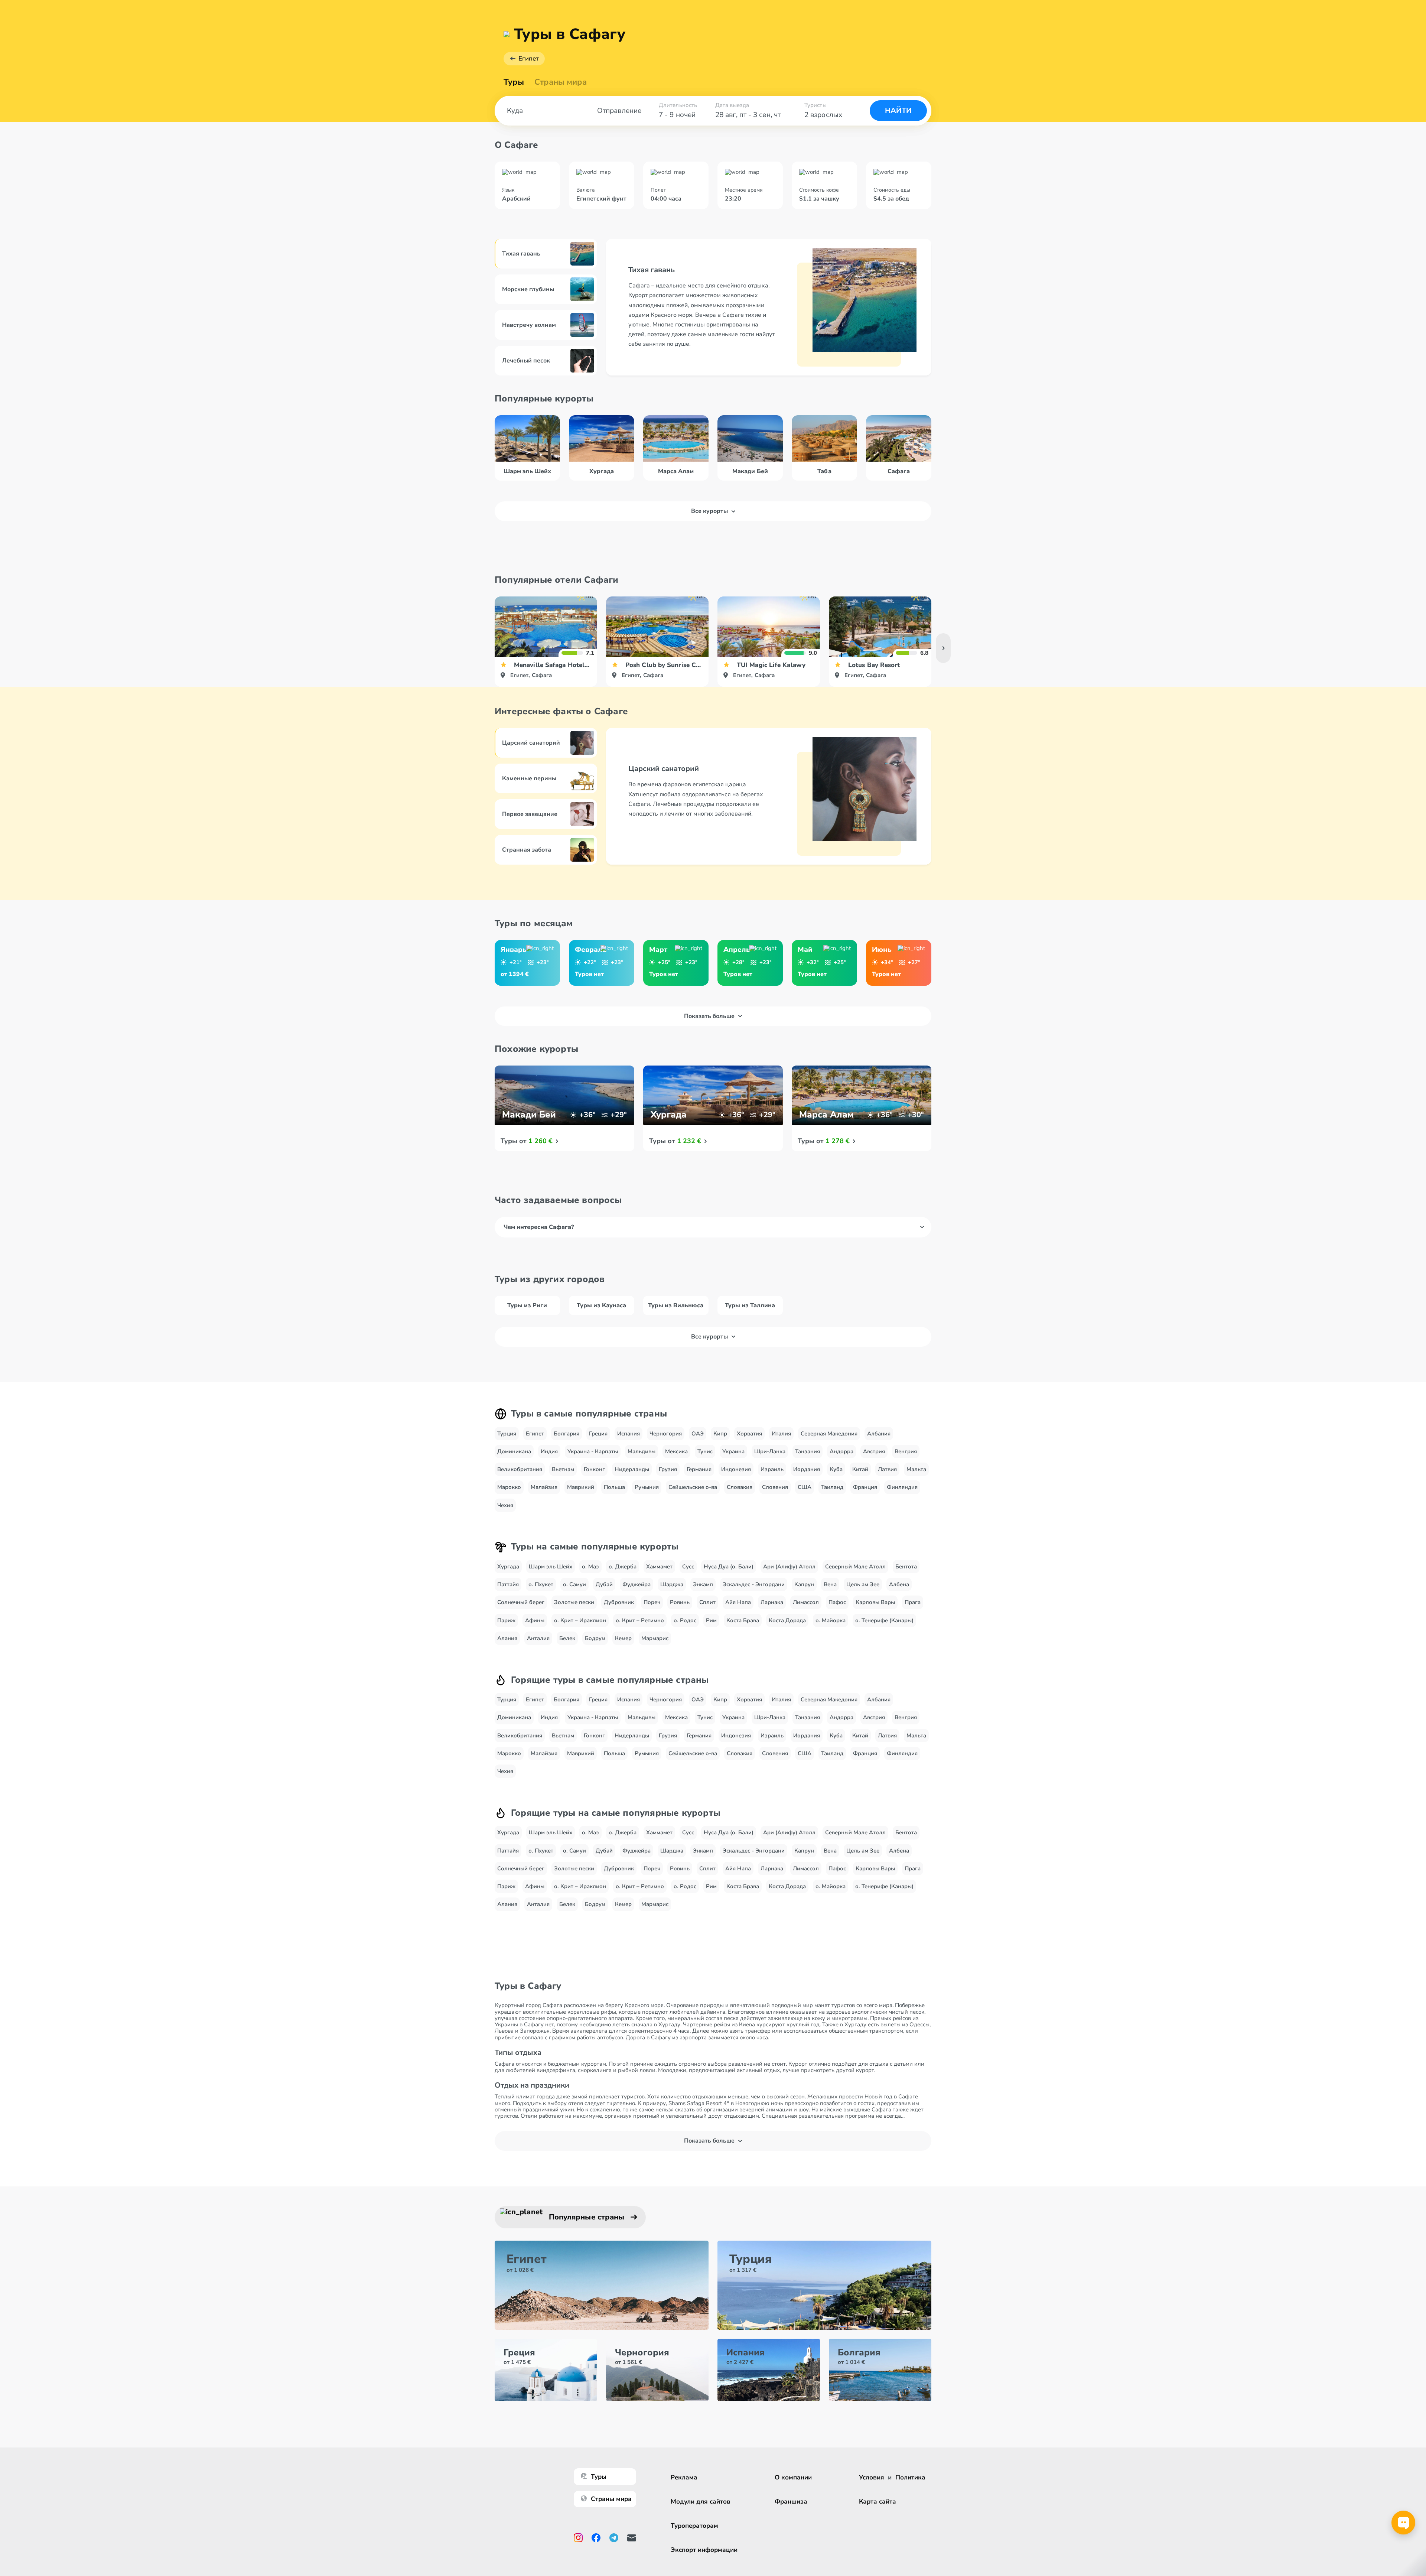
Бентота (906, 1567)
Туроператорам (694, 2526)
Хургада (508, 1567)
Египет (529, 58)
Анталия (538, 1638)
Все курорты (709, 511)
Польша (614, 1487)
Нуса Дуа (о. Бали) (729, 1567)
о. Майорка (831, 1620)
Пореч (652, 1602)
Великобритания (520, 1469)
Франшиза (791, 2502)
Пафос (837, 1602)
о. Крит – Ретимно (640, 1620)
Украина (733, 1451)
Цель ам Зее (863, 1584)
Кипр (720, 1434)
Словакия (740, 1487)
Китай (860, 1469)
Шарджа (672, 1584)
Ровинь (680, 1602)
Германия (699, 1469)
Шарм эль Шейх (551, 1567)
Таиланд (832, 1487)
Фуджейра (637, 1584)
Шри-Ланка (770, 1451)
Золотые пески (574, 1602)
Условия (872, 2477)
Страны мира (561, 82)
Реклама (684, 2477)
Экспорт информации (704, 2550)
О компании (793, 2477)
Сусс (688, 1567)
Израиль (772, 1469)
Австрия (874, 1451)
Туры (514, 82)
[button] (943, 648)
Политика (910, 2477)
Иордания (807, 1469)
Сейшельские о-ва (693, 1487)
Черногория (666, 1434)
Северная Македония (829, 1434)
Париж (506, 1620)
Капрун (804, 1584)
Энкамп (703, 1584)
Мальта (916, 1469)
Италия (781, 1434)
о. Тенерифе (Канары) (884, 1620)
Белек (567, 1638)
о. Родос (685, 1620)
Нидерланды (632, 1469)
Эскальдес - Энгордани (754, 1584)
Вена (830, 1584)
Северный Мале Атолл (855, 1567)
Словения (775, 1487)
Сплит (707, 1602)
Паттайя (508, 1584)
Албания (879, 1434)
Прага (913, 1602)
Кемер (623, 1638)
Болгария (567, 1434)
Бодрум (595, 1638)
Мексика (676, 1451)
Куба (836, 1469)
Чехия (505, 1505)
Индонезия (736, 1469)
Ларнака (772, 1602)
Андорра (841, 1451)
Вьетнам (563, 1469)
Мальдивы (642, 1451)
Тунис (705, 1451)
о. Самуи (574, 1584)
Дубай (604, 1584)
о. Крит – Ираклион (580, 1620)
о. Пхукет (541, 1584)
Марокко (509, 1487)
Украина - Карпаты (593, 1451)
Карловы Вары (875, 1602)
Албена (899, 1584)
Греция (598, 1434)
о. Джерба (623, 1567)
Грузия (668, 1469)
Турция (507, 1434)
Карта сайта (878, 2502)
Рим (711, 1620)
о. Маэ (590, 1567)
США (805, 1487)
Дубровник (619, 1602)
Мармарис (655, 1638)
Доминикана (514, 1451)
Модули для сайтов (701, 2502)
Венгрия (906, 1451)
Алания (507, 1638)
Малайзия (544, 1487)
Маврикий (581, 1487)
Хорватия (749, 1434)
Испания (629, 1434)
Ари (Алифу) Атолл (789, 1567)
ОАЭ (698, 1434)
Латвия (887, 1469)
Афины (535, 1620)
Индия (549, 1451)
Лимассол (806, 1602)
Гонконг (594, 1469)
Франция (865, 1487)
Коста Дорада (787, 1620)
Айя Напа (738, 1602)
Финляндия (902, 1487)
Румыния (647, 1487)
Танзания (808, 1451)
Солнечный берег (521, 1602)
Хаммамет (659, 1567)
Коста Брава (743, 1620)
